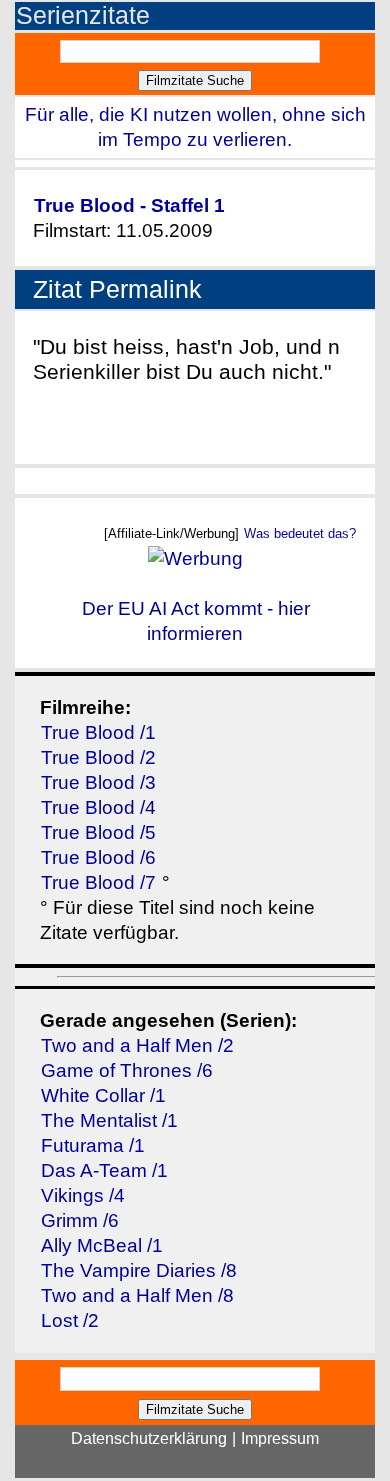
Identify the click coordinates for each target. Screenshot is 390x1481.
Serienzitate (83, 15)
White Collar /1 (103, 1095)
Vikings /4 (83, 1195)
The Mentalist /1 (109, 1120)
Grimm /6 (80, 1220)
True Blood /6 (98, 857)
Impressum (280, 1438)
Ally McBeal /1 (102, 1245)
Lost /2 (70, 1320)
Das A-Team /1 (104, 1170)
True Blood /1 (98, 732)
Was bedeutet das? (300, 533)
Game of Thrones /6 (127, 1070)
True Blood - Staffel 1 (129, 205)
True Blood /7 (98, 882)
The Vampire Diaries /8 (139, 1270)
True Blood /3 (98, 782)
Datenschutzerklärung (149, 1438)
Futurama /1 (93, 1145)
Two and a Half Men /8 (137, 1295)
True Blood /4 (98, 807)
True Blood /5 (98, 832)
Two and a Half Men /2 (137, 1045)
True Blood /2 (98, 757)
